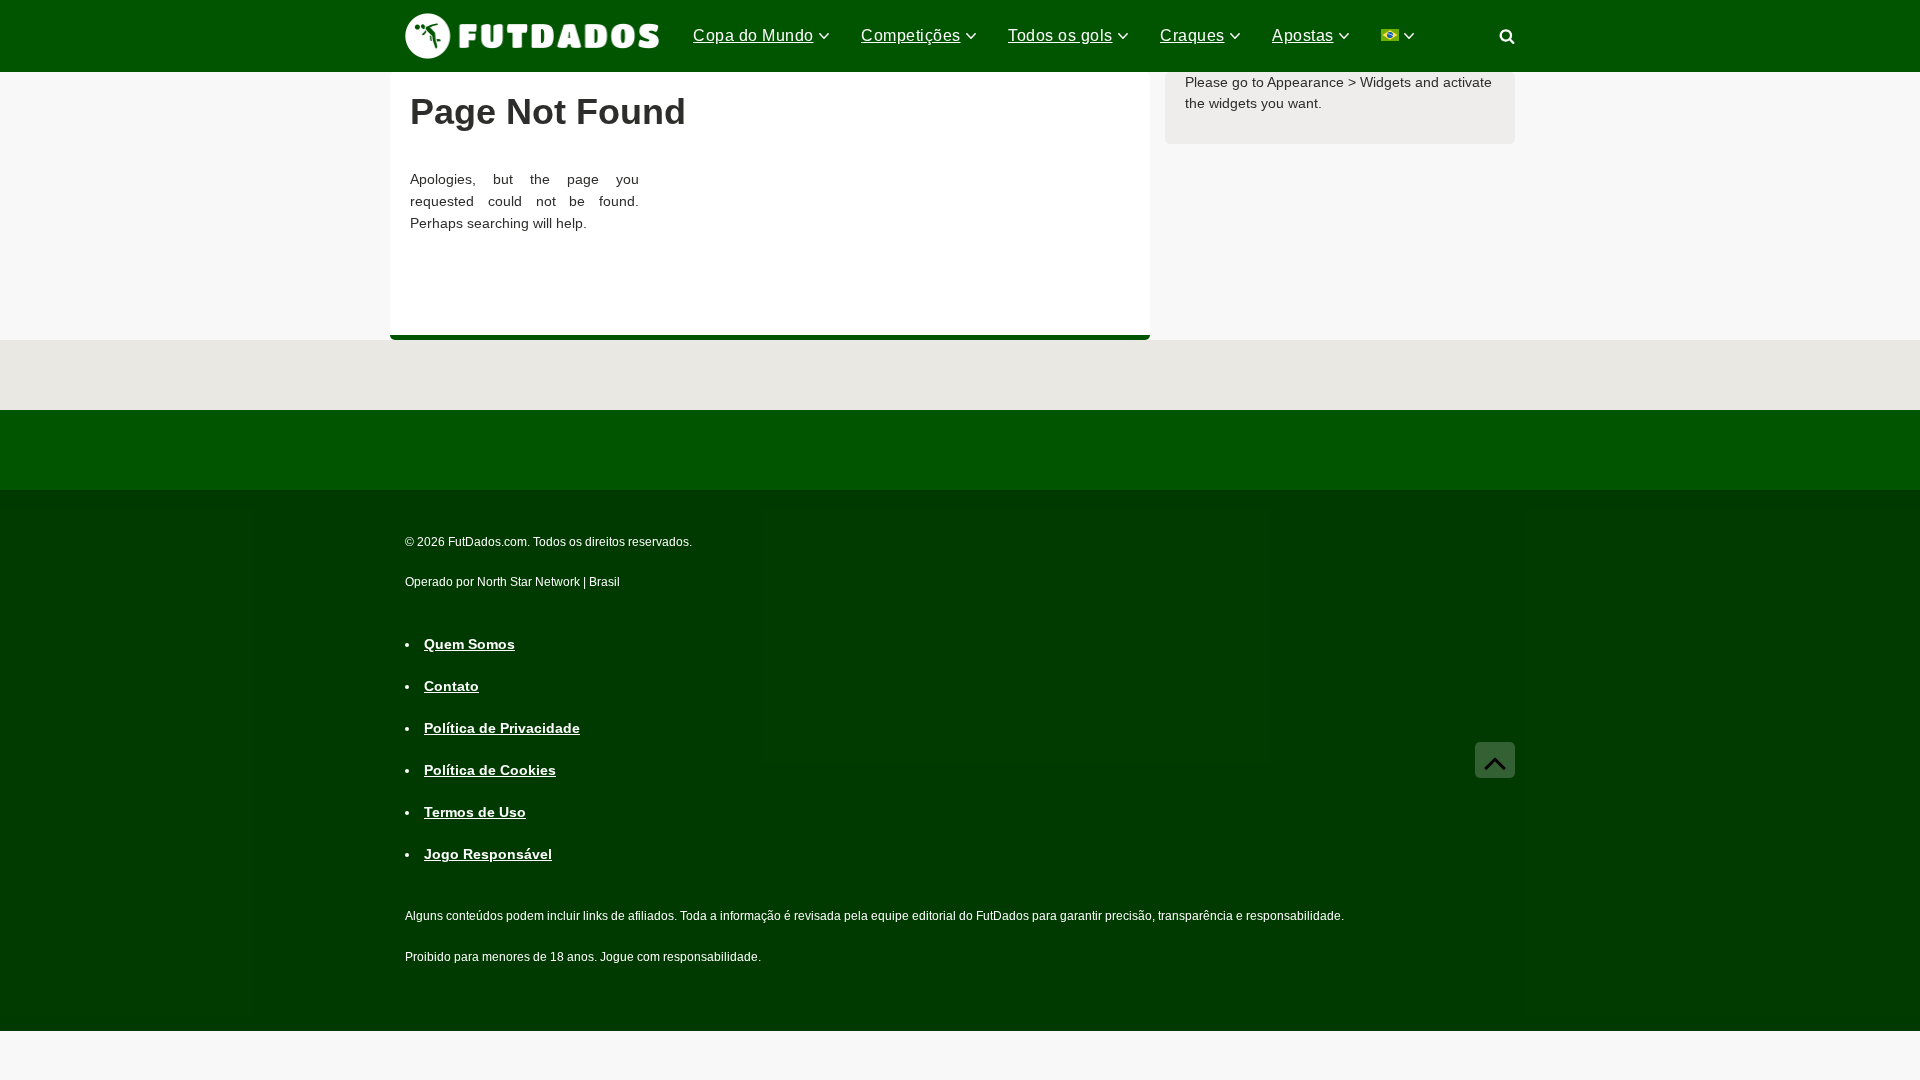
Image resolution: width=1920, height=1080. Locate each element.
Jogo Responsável (488, 854)
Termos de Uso (475, 812)
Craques (1192, 35)
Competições (911, 35)
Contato (451, 686)
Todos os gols (1060, 35)
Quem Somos (469, 644)
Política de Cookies (490, 770)
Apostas (1303, 35)
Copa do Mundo (753, 35)
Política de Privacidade (502, 728)
